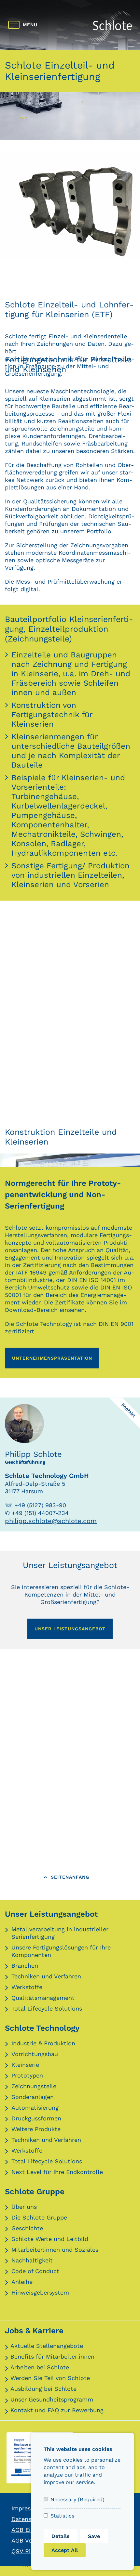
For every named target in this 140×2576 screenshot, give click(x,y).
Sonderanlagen (33, 2097)
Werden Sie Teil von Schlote (50, 2378)
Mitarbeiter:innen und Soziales (55, 2250)
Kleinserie (25, 2065)
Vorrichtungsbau (35, 2054)
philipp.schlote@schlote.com (51, 1521)
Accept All (65, 2550)
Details (61, 2536)
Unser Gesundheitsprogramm (52, 2399)
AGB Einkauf (29, 2530)
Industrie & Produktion (43, 2043)
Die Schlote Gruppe (39, 2217)
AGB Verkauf (29, 2540)
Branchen (25, 1966)
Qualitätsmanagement (43, 1998)
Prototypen (27, 2075)
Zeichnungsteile (34, 2086)
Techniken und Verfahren (46, 1976)
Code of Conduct (35, 2271)
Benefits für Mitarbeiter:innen (52, 2356)
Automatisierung (35, 2108)
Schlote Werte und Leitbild (50, 2239)
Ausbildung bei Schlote (43, 2389)
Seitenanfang (70, 1877)
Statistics (62, 2516)
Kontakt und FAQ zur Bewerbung (57, 2410)
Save (94, 2536)
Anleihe (22, 2282)
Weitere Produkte (36, 2129)
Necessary (77, 2499)
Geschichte (27, 2228)
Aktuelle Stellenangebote (47, 2346)
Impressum (27, 2508)
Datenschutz (29, 2519)
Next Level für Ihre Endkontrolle (57, 2172)
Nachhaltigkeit (32, 2260)
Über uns (24, 2207)
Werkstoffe (27, 1987)
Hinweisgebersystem (40, 2292)
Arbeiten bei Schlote (40, 2367)
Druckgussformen (36, 2118)
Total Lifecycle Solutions (47, 2008)
